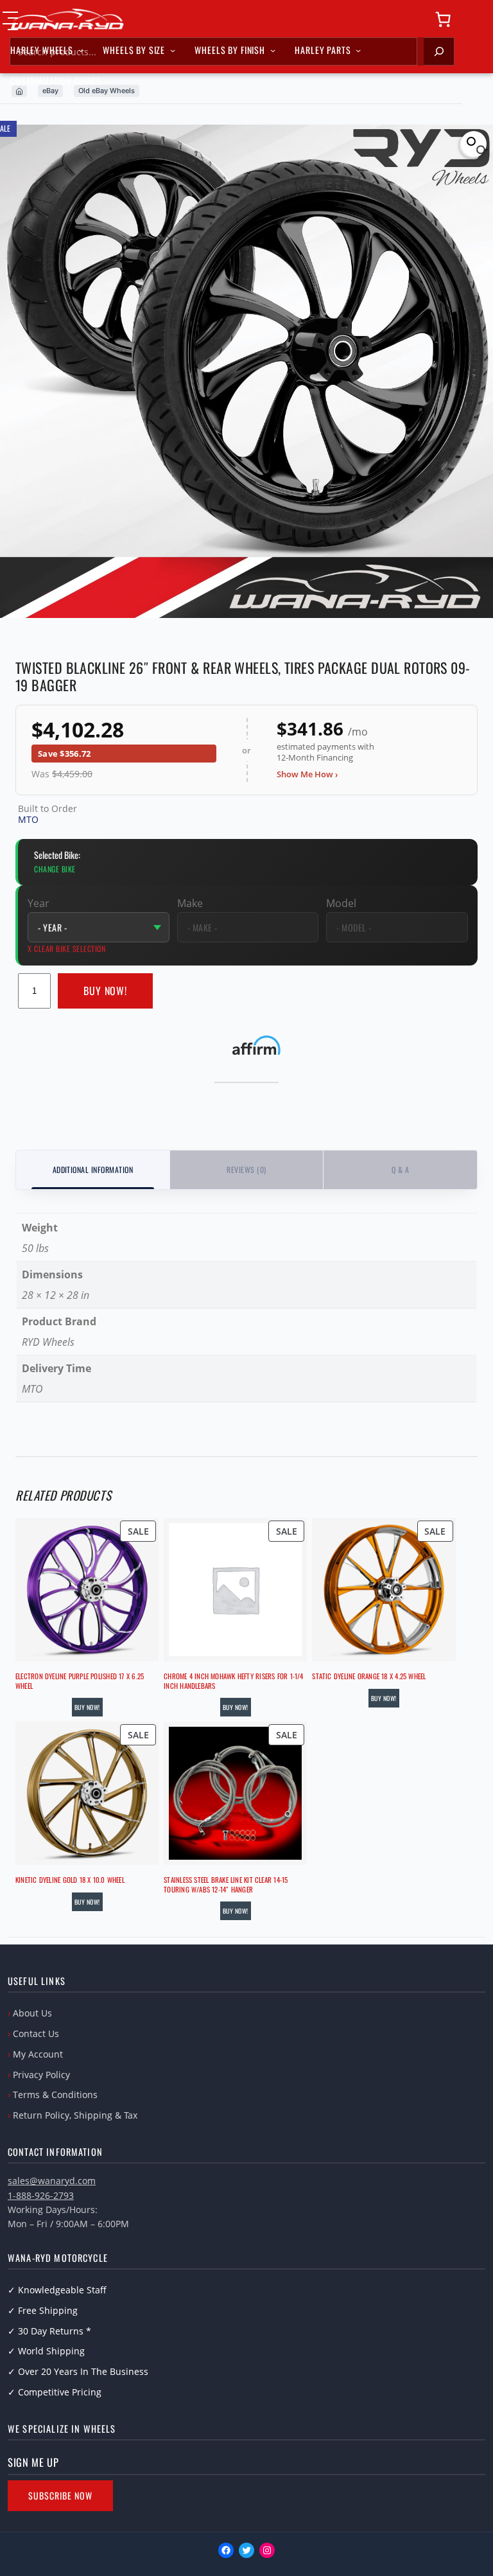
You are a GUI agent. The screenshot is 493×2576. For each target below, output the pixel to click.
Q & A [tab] (400, 1169)
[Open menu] (10, 21)
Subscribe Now (60, 2495)
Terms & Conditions (55, 2095)
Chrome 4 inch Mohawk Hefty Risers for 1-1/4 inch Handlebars (233, 1681)
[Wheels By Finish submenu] (273, 50)
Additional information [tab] (93, 1169)
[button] (474, 144)
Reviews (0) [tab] (246, 1169)
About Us (32, 2013)
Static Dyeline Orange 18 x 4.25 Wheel (369, 1676)
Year (39, 903)
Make (190, 903)
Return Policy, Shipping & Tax (75, 2115)
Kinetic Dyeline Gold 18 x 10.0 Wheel (70, 1880)
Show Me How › (307, 774)
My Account (38, 2054)
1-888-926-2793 (41, 2195)
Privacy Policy (41, 2075)
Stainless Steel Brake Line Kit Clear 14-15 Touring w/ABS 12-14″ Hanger (226, 1884)
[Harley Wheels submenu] (81, 50)
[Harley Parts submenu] (358, 50)
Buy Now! (106, 991)
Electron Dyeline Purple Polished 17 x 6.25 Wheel (80, 1681)
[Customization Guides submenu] (109, 81)
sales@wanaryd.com (52, 2181)
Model (341, 903)
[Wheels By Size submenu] (173, 50)
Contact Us (36, 2033)
